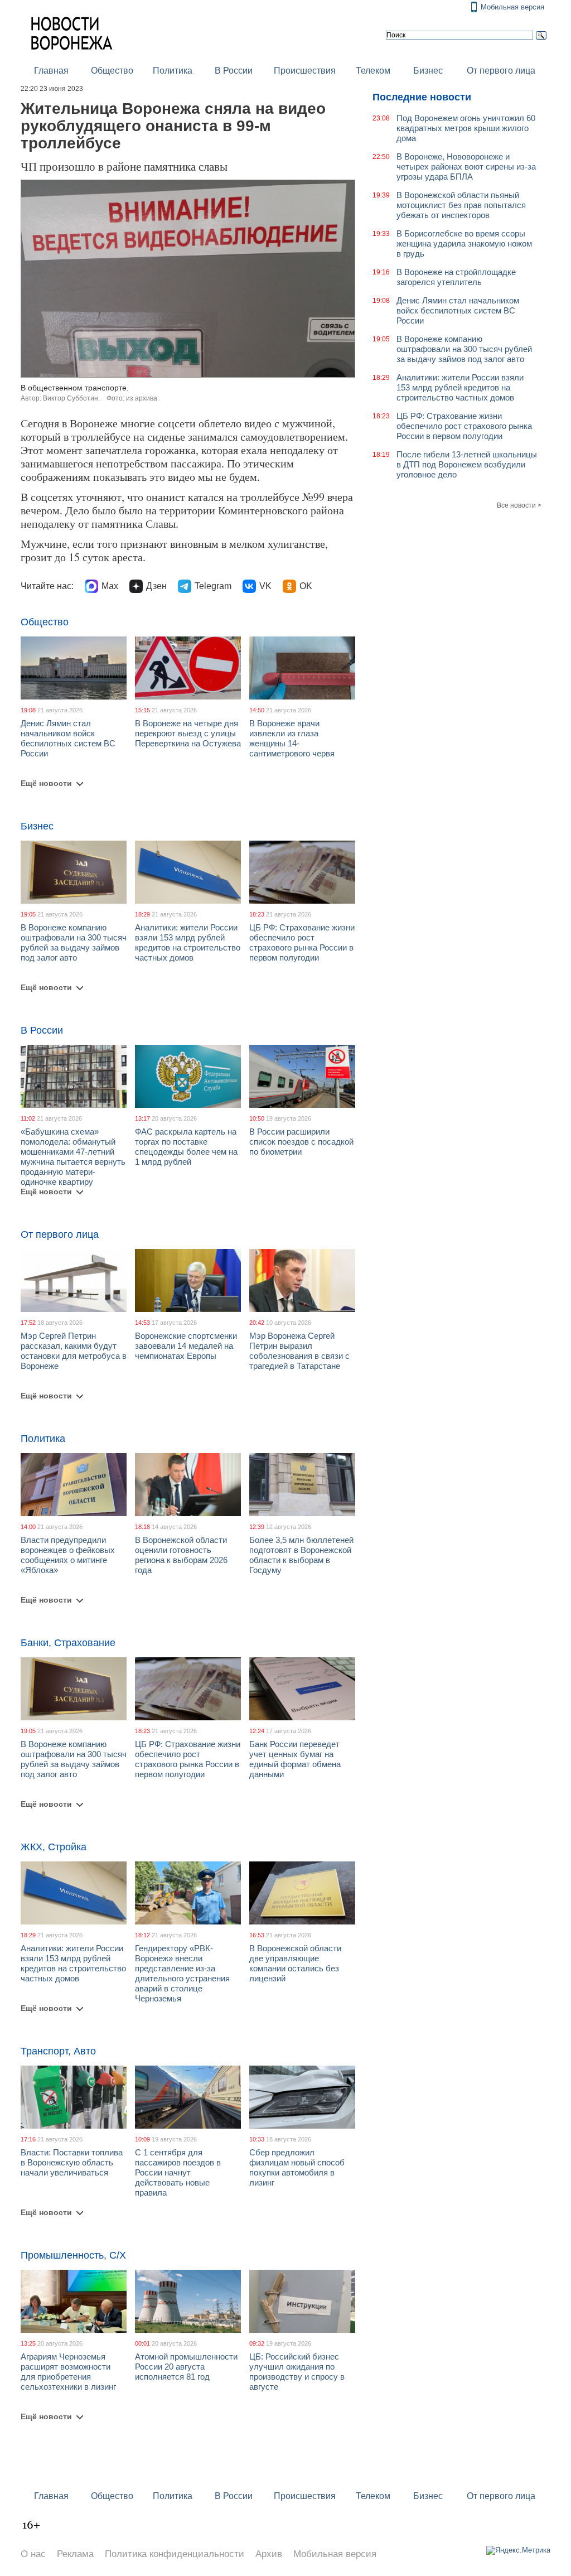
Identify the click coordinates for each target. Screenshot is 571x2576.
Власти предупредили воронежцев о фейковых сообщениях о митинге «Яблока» (68, 1555)
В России (234, 71)
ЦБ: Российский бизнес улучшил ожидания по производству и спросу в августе (297, 2372)
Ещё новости (46, 783)
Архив (269, 2554)
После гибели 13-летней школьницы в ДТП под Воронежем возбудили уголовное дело (467, 464)
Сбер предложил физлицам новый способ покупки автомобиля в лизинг (297, 2167)
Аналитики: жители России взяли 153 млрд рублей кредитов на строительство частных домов (188, 942)
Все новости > (519, 505)
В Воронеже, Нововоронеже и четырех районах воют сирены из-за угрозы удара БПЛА (466, 167)
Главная (51, 71)
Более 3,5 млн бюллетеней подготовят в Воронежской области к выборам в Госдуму (301, 1555)
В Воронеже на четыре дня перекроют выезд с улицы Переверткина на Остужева (188, 733)
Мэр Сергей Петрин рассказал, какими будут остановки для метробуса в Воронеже (74, 1351)
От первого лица (501, 71)
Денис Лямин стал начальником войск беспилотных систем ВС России (68, 738)
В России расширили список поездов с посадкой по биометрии (301, 1142)
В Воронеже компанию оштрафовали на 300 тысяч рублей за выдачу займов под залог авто (74, 942)
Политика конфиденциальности (175, 2554)
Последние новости (422, 97)
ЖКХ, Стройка (54, 1847)
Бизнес (428, 71)
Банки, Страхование (68, 1643)
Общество (112, 71)
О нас (33, 2554)
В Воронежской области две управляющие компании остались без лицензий (295, 1963)
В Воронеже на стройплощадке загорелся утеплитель (456, 277)
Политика (173, 71)
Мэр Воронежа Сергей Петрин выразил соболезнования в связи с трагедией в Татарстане (299, 1351)
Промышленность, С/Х (73, 2255)
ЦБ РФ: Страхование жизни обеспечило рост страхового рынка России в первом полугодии (302, 942)
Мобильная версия (512, 7)
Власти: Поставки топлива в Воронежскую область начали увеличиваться (72, 2162)
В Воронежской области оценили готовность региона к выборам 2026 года (181, 1555)
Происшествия (305, 71)
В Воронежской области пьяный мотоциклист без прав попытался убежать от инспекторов (461, 205)
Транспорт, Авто (58, 2051)
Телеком (373, 71)
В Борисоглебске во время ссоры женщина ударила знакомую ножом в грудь (464, 243)
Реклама (75, 2554)
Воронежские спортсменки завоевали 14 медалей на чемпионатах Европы (186, 1346)
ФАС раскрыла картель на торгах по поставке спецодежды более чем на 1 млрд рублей (186, 1147)
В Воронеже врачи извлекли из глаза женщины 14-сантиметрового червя (292, 738)
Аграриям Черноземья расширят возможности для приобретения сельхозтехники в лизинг (68, 2372)
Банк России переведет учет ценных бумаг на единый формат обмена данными (295, 1759)
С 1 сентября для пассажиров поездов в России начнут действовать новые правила (178, 2172)
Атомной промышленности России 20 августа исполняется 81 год (186, 2367)
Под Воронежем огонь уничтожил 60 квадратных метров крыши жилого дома (466, 128)
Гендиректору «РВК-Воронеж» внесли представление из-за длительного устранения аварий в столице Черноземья (182, 1973)
